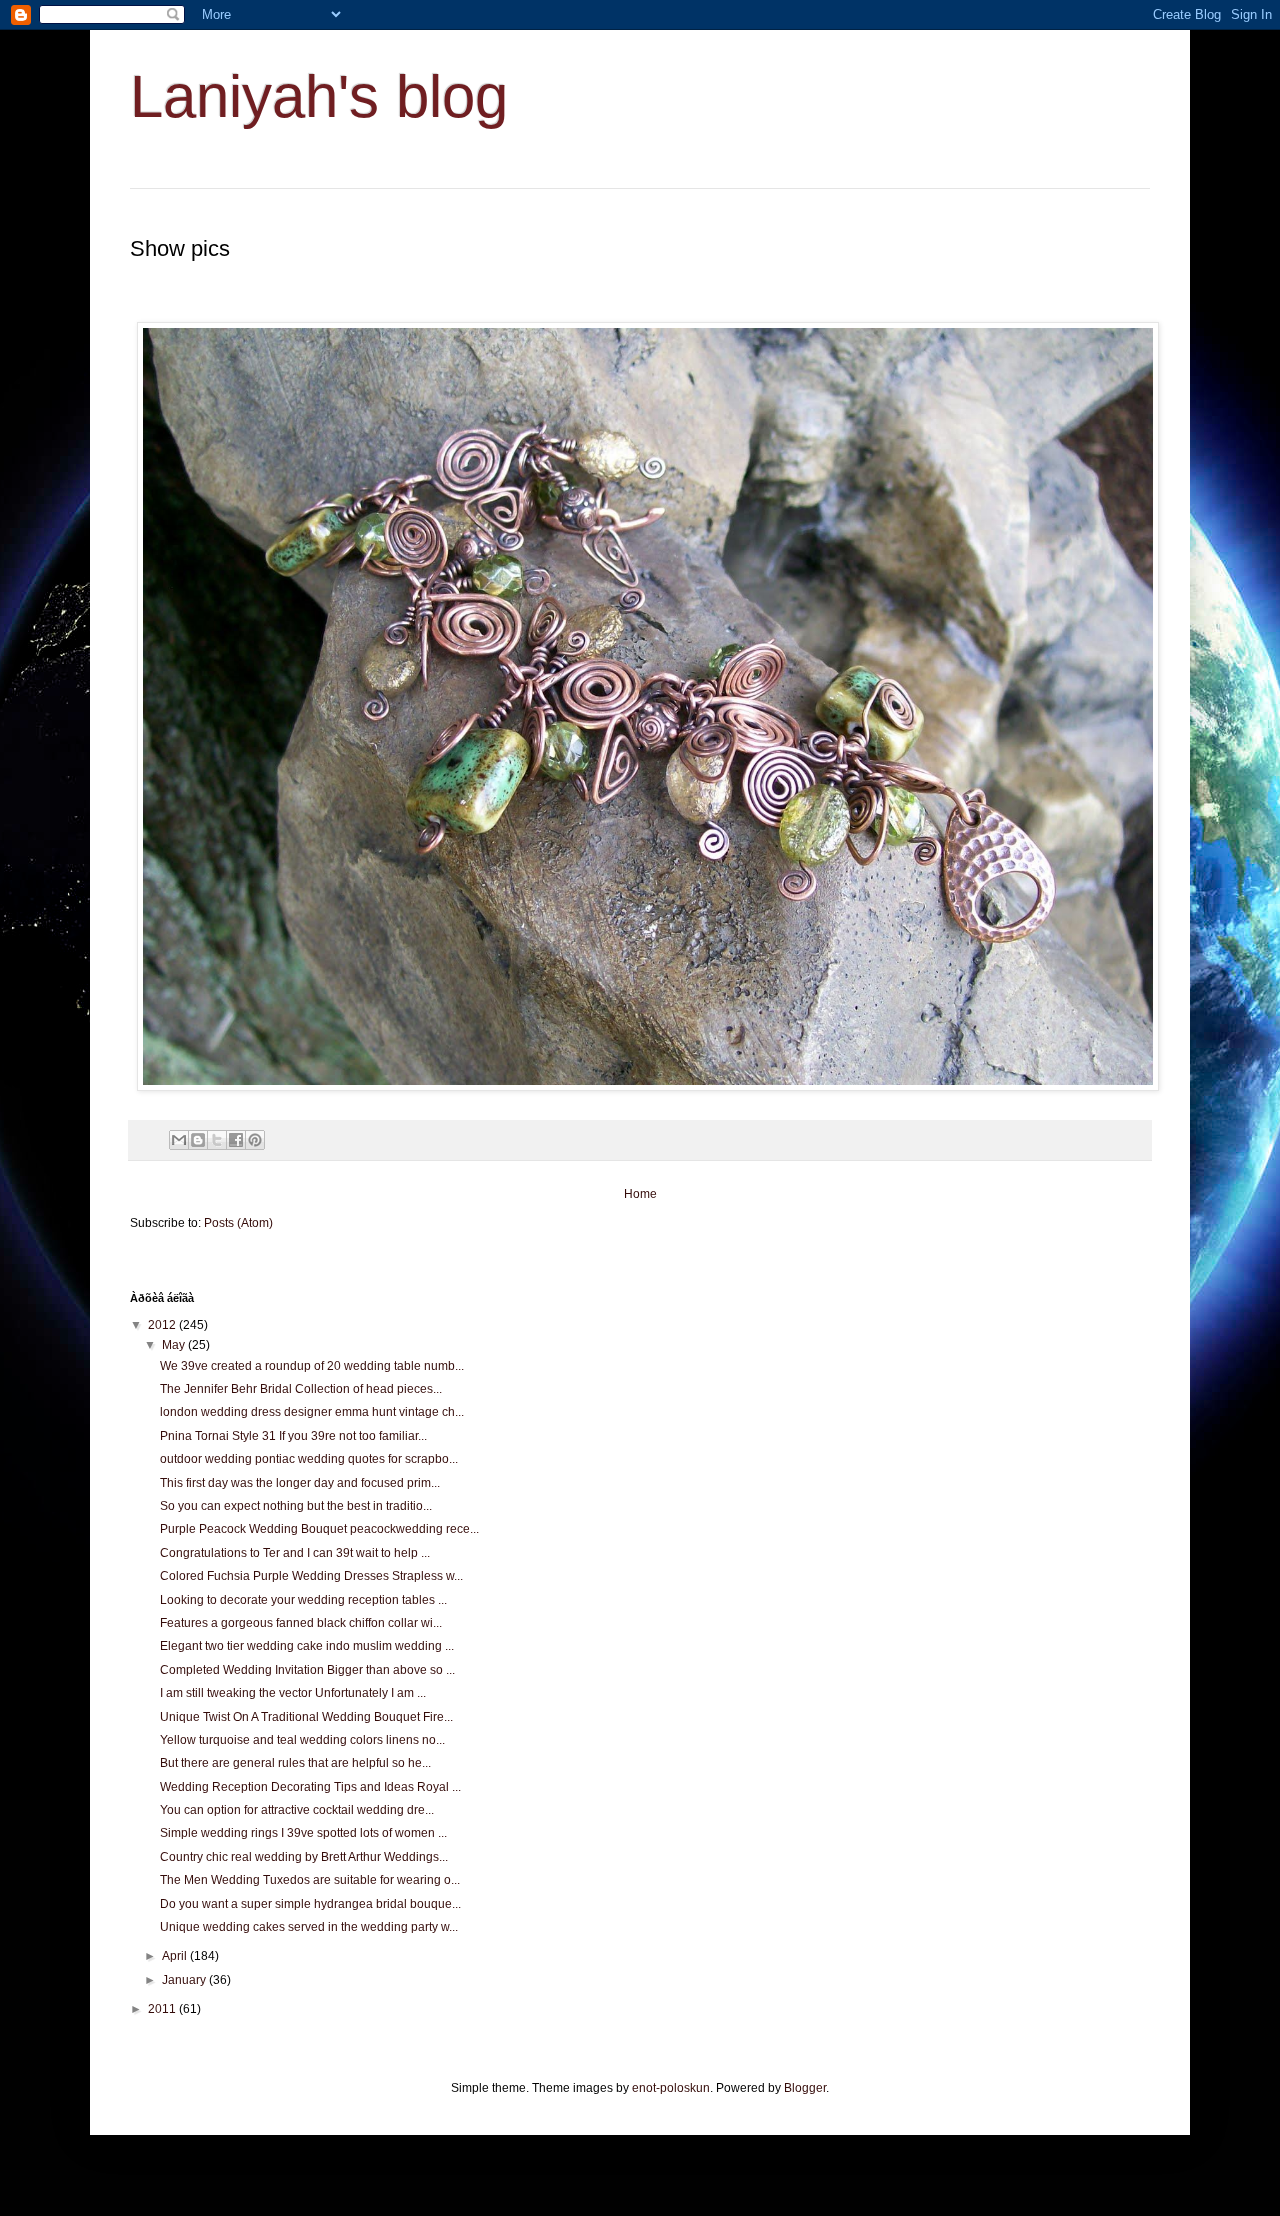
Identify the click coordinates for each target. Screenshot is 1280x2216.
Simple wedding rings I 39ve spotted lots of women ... (303, 1833)
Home (640, 1194)
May (175, 1345)
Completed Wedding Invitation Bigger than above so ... (307, 1670)
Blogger (805, 2088)
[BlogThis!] (198, 1140)
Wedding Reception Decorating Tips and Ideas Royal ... (310, 1787)
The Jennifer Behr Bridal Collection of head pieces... (301, 1389)
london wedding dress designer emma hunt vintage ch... (312, 1412)
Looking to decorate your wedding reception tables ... (303, 1600)
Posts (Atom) (238, 1223)
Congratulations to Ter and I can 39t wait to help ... (295, 1553)
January (185, 1980)
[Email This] (179, 1140)
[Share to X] (217, 1140)
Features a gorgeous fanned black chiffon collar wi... (301, 1623)
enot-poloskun (671, 2088)
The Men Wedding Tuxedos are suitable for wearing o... (310, 1880)
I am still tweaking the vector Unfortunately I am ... (293, 1693)
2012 (163, 1325)
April (176, 1956)
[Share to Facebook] (236, 1140)
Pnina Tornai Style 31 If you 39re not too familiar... (293, 1436)
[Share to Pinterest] (255, 1140)
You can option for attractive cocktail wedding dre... (297, 1810)
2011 (163, 2009)
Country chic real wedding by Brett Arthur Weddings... (304, 1857)
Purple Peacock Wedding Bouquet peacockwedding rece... (319, 1529)
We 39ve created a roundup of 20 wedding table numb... (312, 1366)
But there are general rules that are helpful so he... (295, 1763)
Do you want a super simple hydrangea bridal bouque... (310, 1904)
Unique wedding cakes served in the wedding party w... (309, 1927)
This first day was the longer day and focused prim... (300, 1483)
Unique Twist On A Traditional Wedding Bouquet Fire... (306, 1717)
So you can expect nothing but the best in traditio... (296, 1506)
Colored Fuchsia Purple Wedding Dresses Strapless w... (311, 1576)
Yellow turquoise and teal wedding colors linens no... (302, 1740)
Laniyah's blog (319, 96)
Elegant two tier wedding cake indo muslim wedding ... (307, 1646)
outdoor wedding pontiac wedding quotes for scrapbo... (309, 1459)
